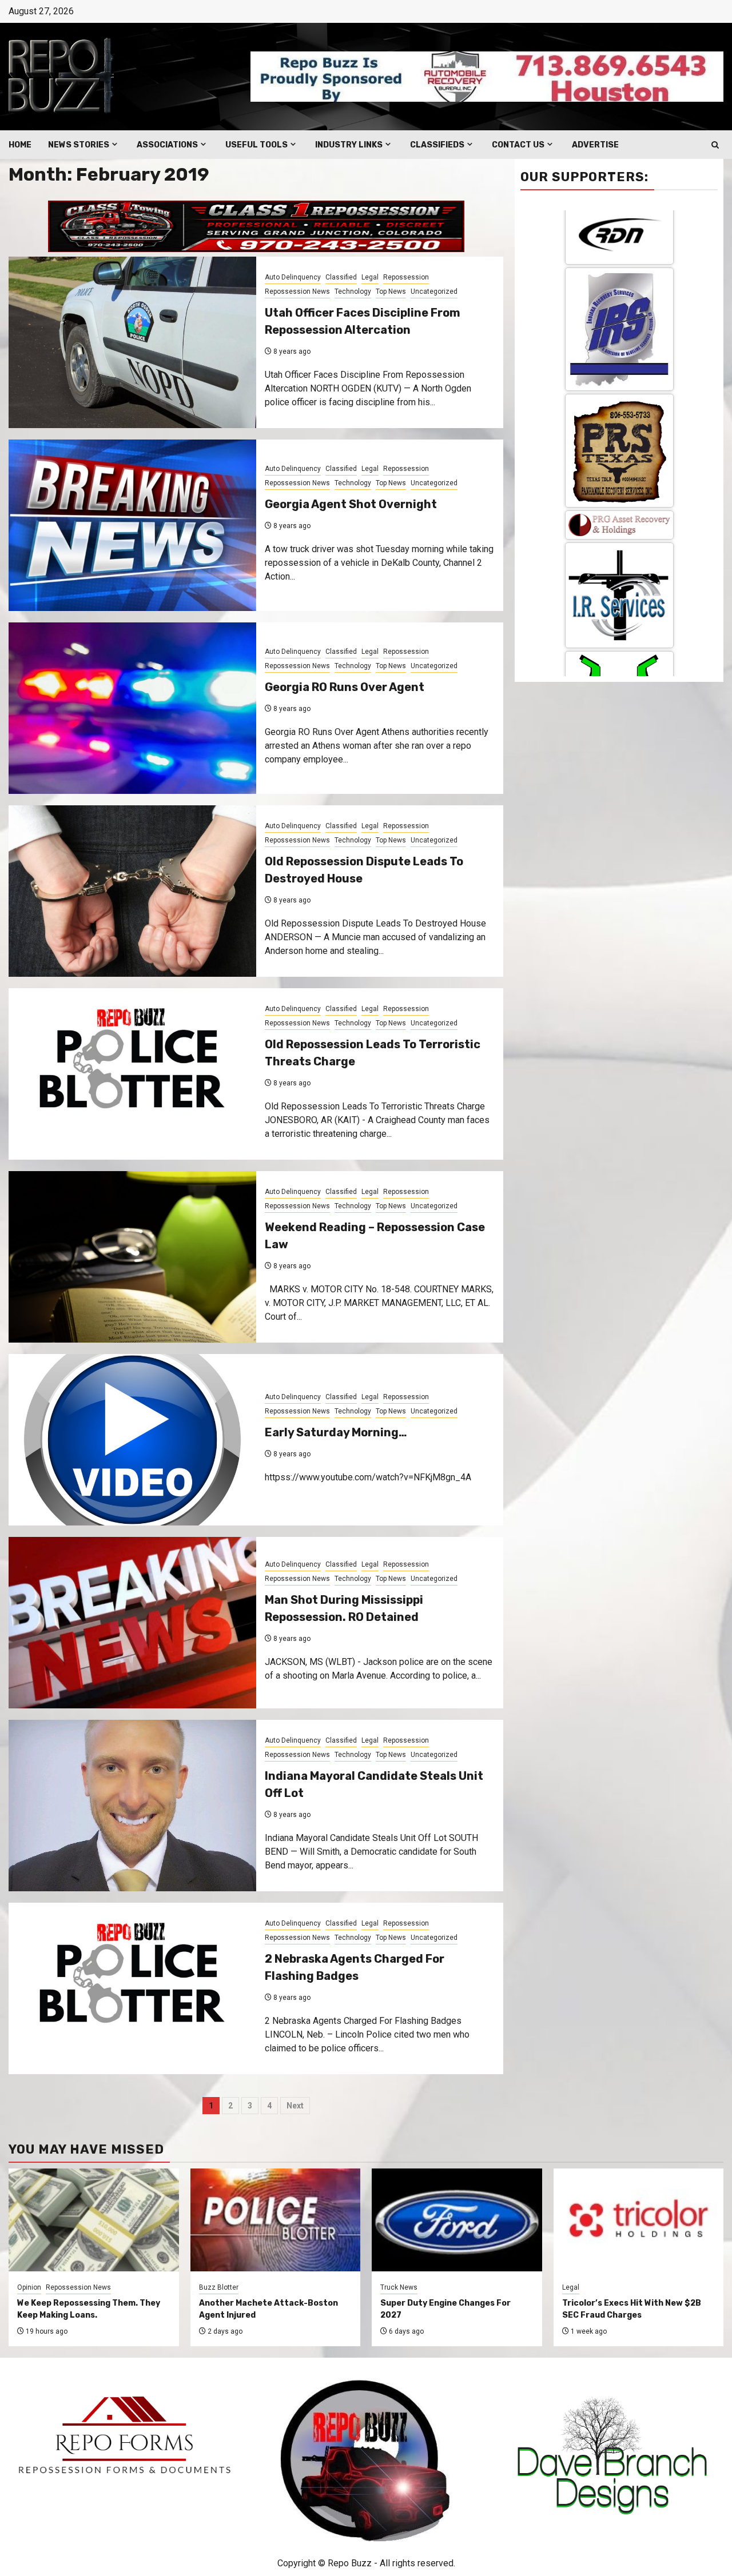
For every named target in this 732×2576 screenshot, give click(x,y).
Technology (353, 291)
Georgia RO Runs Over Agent (345, 687)
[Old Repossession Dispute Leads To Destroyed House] (132, 891)
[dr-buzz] (619, 544)
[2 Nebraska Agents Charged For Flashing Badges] (132, 1988)
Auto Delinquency (293, 277)
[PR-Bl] (619, 647)
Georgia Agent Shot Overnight (351, 504)
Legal (370, 277)
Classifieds (437, 145)
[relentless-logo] (619, 353)
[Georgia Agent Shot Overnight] (132, 525)
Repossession (406, 277)
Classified (341, 277)
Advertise (595, 145)
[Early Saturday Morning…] (132, 1440)
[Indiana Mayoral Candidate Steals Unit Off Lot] (132, 1806)
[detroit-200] (619, 442)
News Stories (79, 145)
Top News (391, 291)
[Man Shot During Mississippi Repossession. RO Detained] (132, 1623)
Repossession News (297, 291)
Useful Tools (256, 145)
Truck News (399, 2287)
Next (295, 2106)
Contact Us (518, 145)
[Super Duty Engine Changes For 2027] (457, 2220)
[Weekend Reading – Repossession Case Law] (132, 1257)
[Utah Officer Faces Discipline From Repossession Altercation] (132, 342)
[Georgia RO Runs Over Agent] (132, 708)
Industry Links (349, 145)
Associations (167, 145)
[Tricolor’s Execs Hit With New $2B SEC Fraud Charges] (639, 2220)
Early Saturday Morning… (336, 1432)
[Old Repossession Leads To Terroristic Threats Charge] (132, 1074)
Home (20, 145)
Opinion (29, 2287)
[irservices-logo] (619, 266)
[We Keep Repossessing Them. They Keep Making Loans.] (94, 2220)
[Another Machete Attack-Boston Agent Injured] (276, 2220)
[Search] (715, 145)
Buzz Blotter (219, 2287)
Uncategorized (434, 291)
